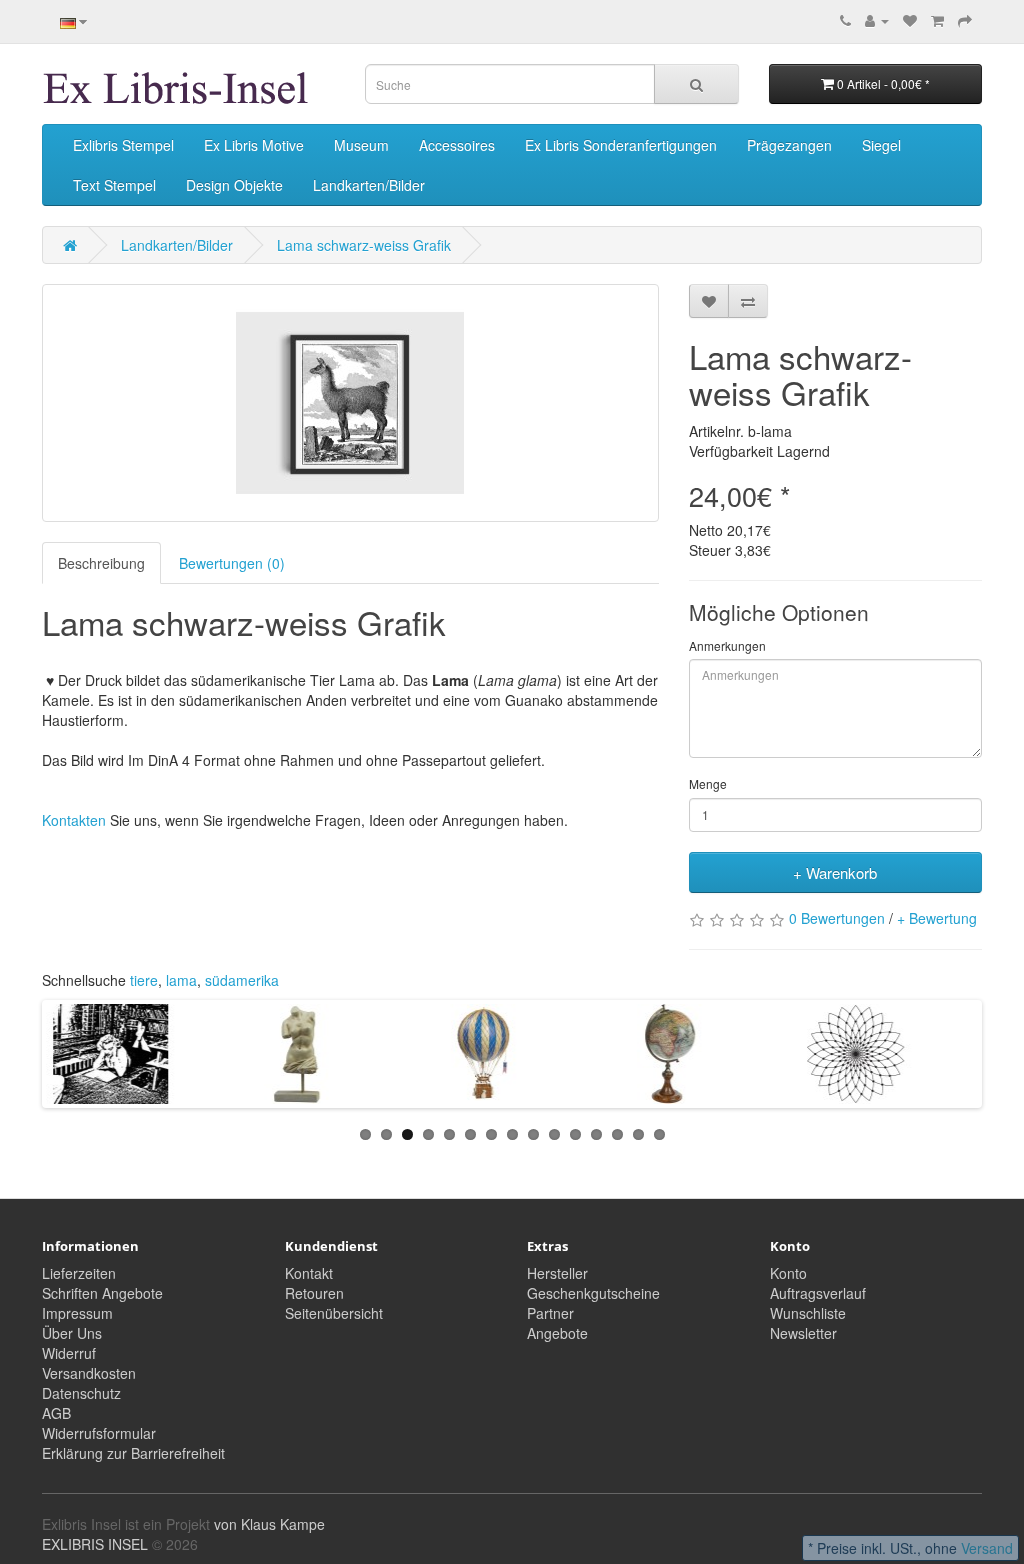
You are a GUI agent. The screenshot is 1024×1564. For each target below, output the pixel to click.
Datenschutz (81, 1393)
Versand (987, 1548)
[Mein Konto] (877, 20)
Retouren (314, 1293)
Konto (788, 1273)
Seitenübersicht (334, 1313)
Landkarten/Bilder (369, 185)
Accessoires (457, 145)
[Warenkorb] (937, 20)
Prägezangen (789, 145)
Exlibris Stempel (123, 145)
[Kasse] (965, 20)
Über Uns (72, 1333)
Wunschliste (808, 1313)
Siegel (881, 145)
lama (181, 980)
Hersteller (557, 1273)
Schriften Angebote (102, 1293)
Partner (550, 1313)
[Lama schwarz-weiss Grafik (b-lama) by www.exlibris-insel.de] (350, 403)
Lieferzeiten (79, 1273)
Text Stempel (114, 185)
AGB (56, 1413)
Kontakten (74, 820)
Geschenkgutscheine (593, 1293)
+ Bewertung (937, 918)
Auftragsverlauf (818, 1293)
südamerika (242, 980)
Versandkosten (89, 1373)
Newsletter (803, 1333)
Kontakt (309, 1273)
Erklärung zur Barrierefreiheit (133, 1453)
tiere (144, 980)
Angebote (557, 1333)
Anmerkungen (727, 645)
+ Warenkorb (835, 872)
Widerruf (69, 1353)
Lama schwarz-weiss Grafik (364, 245)
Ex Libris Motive (254, 145)
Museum (361, 145)
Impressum (77, 1313)
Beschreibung (101, 563)
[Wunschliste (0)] (910, 20)
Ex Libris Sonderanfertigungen (621, 145)
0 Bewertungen (837, 918)
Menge (708, 783)
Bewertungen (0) (232, 563)
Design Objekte (234, 185)
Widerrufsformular (99, 1433)
